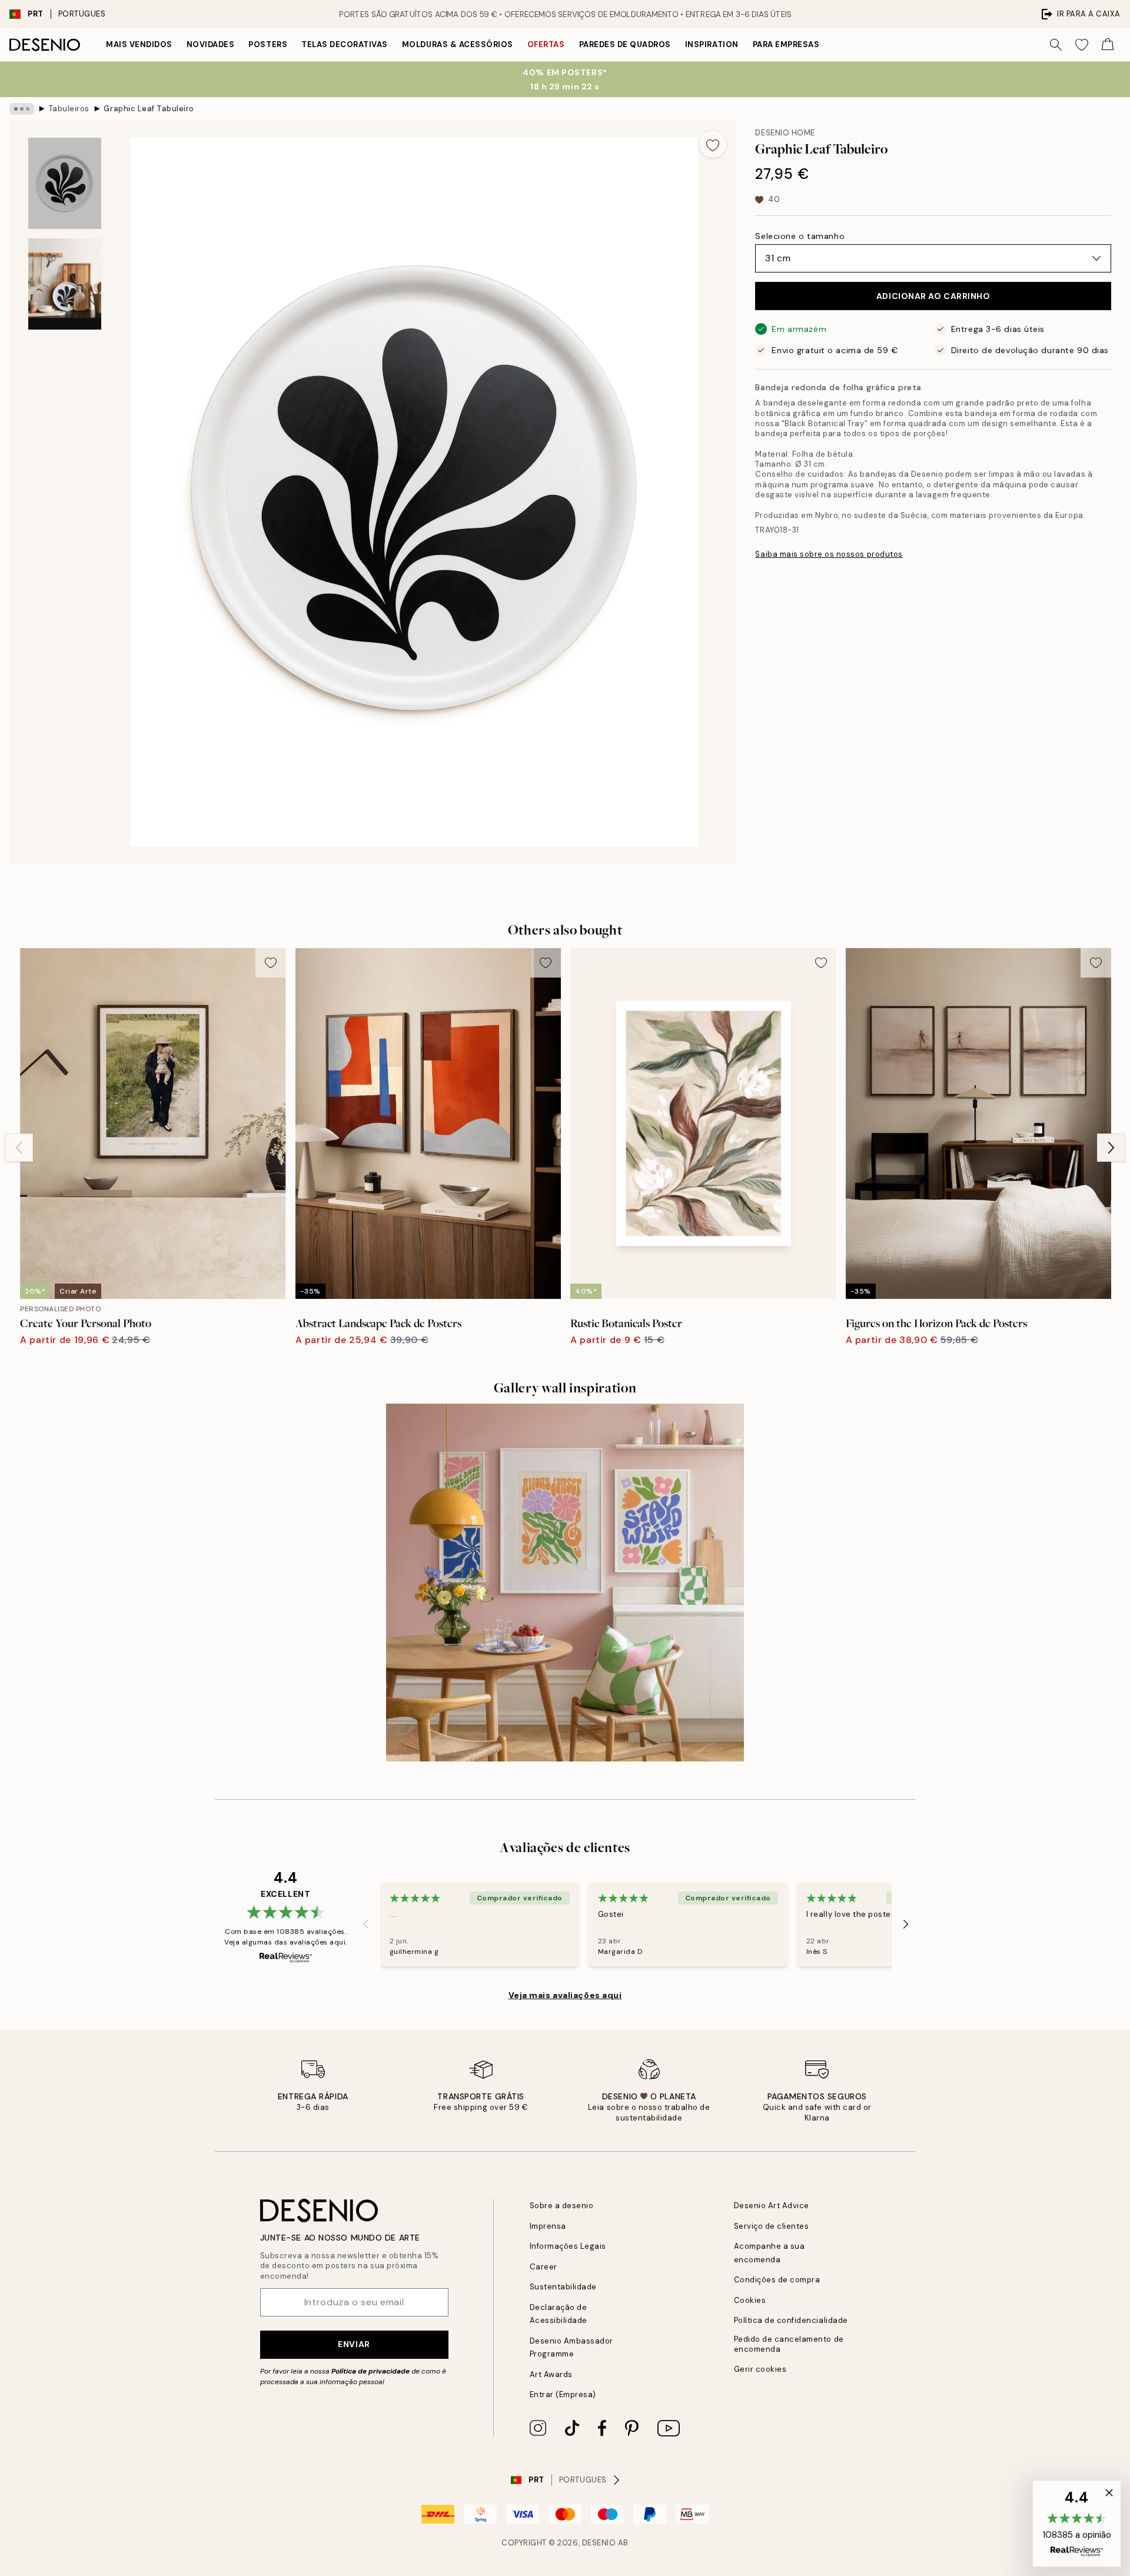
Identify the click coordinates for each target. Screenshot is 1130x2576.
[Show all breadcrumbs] (22, 109)
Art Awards (551, 2374)
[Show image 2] (65, 284)
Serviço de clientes (772, 2226)
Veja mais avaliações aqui (565, 1995)
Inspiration (712, 44)
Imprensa (548, 2226)
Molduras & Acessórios (458, 44)
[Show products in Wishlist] (1082, 45)
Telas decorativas (345, 44)
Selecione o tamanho (800, 236)
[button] (1077, 2524)
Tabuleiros (69, 109)
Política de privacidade (370, 2371)
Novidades (211, 44)
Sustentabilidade (563, 2287)
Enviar (354, 2344)
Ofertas (546, 44)
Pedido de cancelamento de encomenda (789, 2344)
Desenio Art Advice (772, 2206)
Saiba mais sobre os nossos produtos (829, 554)
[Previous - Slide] (19, 1148)
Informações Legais (568, 2246)
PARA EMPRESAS (786, 44)
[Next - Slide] (1111, 1148)
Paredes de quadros (625, 44)
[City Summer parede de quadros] (565, 1583)
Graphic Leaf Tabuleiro (149, 109)
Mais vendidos (139, 44)
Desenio (599, 2543)
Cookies (750, 2300)
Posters (268, 44)
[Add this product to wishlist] (713, 144)
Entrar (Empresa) (563, 2394)
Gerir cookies (760, 2369)
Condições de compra (777, 2280)
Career (544, 2267)
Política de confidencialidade (791, 2320)
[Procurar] (1056, 45)
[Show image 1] (65, 183)
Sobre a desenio (562, 2206)
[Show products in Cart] (1108, 45)
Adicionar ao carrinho (933, 296)
